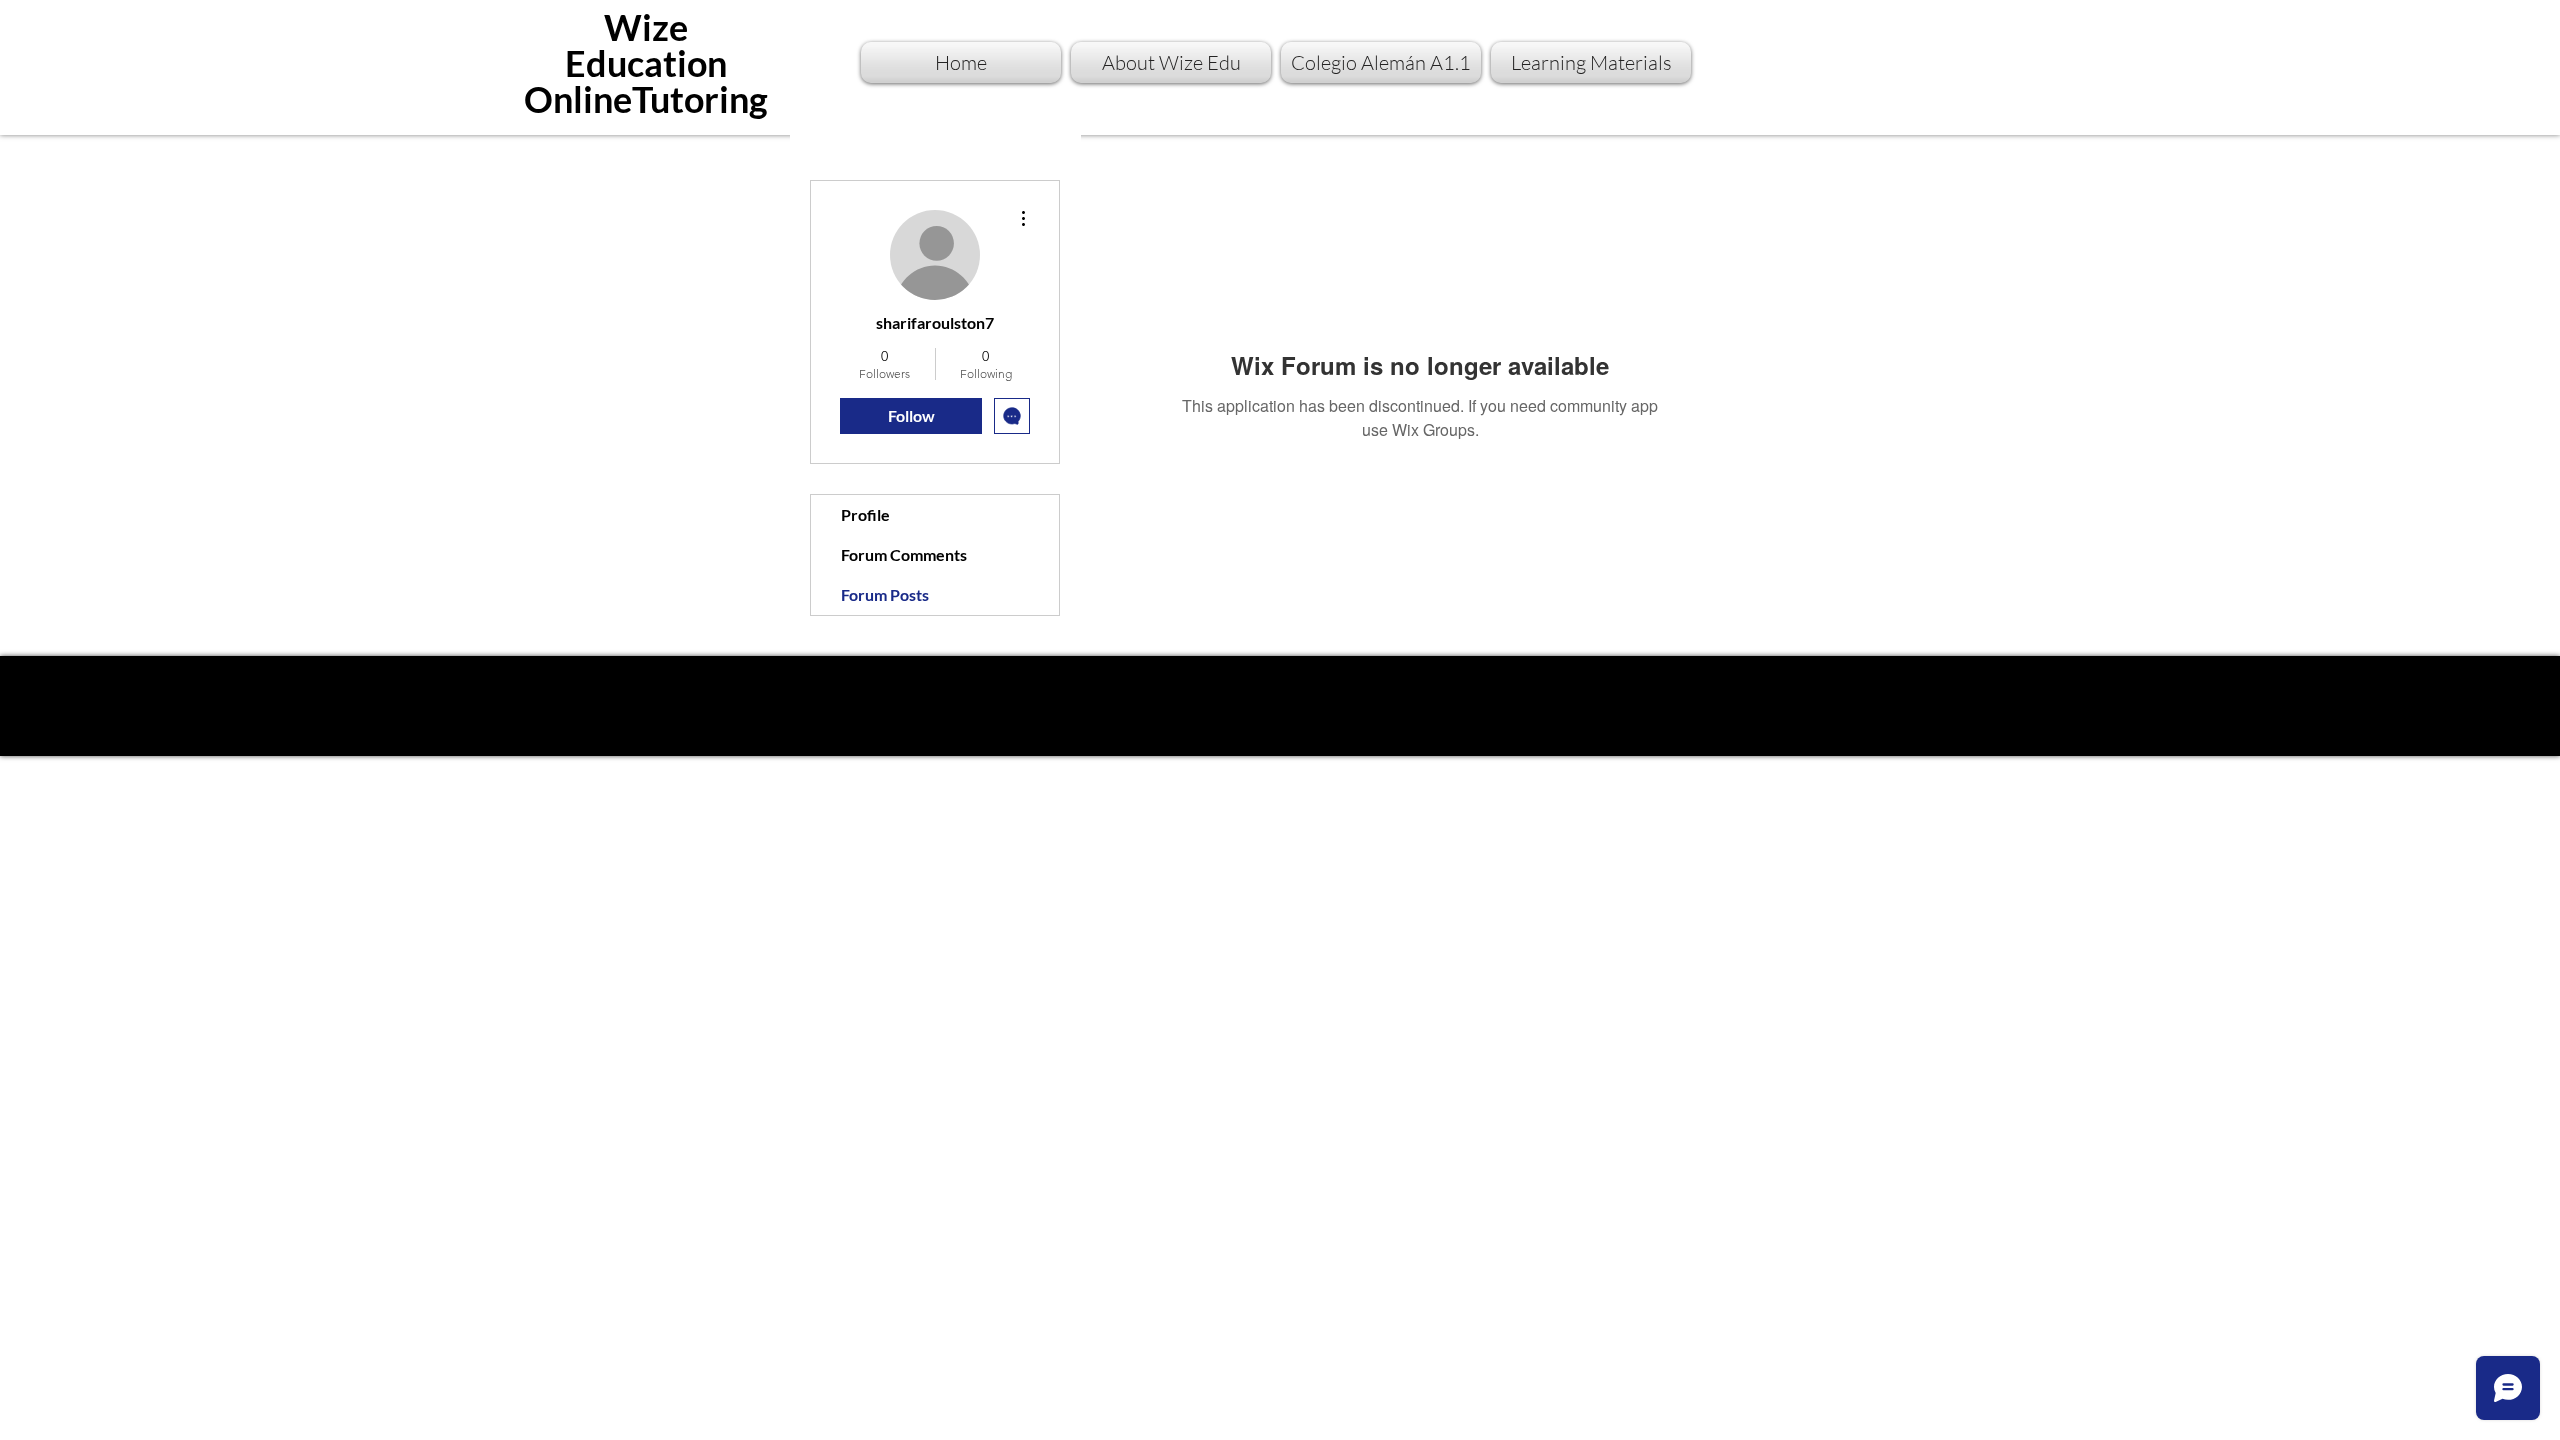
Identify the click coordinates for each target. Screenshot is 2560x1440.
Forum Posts (885, 594)
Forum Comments (904, 554)
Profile (865, 514)
